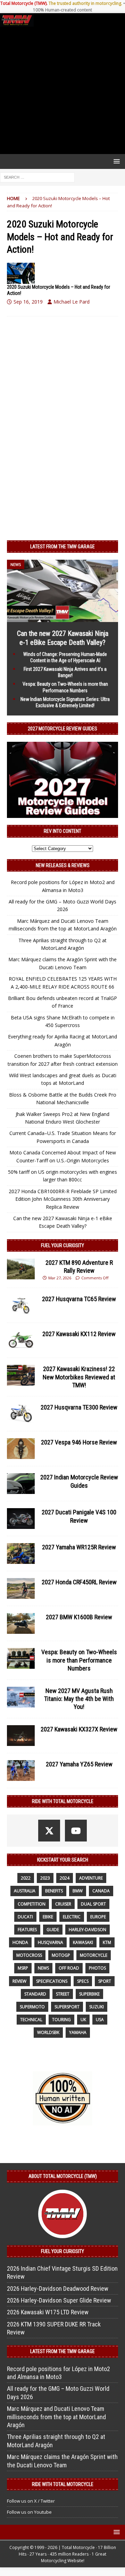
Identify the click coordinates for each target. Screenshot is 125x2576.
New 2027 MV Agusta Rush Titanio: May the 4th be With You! (79, 1699)
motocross (29, 1955)
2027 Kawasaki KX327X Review (79, 1729)
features (27, 1930)
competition (32, 1904)
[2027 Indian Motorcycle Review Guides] (21, 1484)
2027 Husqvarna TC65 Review (79, 1299)
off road (69, 1968)
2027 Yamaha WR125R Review (79, 1547)
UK (83, 2020)
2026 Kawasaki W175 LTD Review (48, 2312)
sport (105, 1981)
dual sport (93, 1904)
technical (31, 2020)
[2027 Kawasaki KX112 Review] (21, 1340)
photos (97, 1968)
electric (72, 1917)
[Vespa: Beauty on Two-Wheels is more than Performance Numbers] (21, 1658)
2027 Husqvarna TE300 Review (79, 1407)
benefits (54, 1891)
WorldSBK (48, 2032)
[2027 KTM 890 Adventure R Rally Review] (21, 1269)
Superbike (89, 1994)
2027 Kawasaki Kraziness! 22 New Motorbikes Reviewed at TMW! (79, 1377)
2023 (45, 1878)
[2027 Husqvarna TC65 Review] (21, 1305)
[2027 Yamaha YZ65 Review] (21, 1771)
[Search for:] (37, 177)
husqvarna (51, 1942)
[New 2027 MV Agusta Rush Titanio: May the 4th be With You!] (21, 1697)
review (19, 1981)
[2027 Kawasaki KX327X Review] (21, 1736)
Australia (25, 1891)
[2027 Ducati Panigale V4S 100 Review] (21, 1519)
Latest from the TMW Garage (62, 547)
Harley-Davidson (87, 1930)
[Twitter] (49, 1831)
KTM (107, 1942)
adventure (91, 1878)
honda (20, 1942)
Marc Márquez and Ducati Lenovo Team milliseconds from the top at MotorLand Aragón (56, 2417)
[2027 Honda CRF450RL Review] (21, 1588)
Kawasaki (83, 1942)
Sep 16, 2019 (28, 302)
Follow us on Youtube (29, 2512)
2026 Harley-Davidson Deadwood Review (58, 2289)
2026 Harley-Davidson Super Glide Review (59, 2300)
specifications (52, 1981)
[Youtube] (76, 1831)
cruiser (63, 1904)
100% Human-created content (62, 10)
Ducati (25, 1917)
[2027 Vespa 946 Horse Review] (21, 1449)
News (43, 1968)
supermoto (32, 2007)
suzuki (97, 2007)
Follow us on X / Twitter (31, 2501)
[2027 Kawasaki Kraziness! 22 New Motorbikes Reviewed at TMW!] (21, 1375)
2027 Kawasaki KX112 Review (79, 1334)
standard (35, 1994)
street (63, 1994)
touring (61, 2020)
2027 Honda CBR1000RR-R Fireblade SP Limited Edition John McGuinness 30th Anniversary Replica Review (63, 1199)
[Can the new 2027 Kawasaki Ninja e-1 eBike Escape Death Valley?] (62, 618)
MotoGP (61, 1955)
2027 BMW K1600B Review (79, 1617)
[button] (115, 161)
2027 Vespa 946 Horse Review (79, 1442)
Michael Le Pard (72, 302)
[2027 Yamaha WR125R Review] (21, 1553)
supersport (67, 2007)
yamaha (78, 2032)
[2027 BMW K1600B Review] (21, 1623)
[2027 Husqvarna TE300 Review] (21, 1414)
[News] (21, 273)
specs (83, 1981)
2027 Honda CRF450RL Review (79, 1582)
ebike (48, 1917)
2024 (65, 1878)
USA (100, 2020)
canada (101, 1891)
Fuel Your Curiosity (62, 1245)
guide (53, 1930)
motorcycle (94, 1955)
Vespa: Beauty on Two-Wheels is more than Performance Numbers (79, 1660)
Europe (98, 1917)
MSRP (23, 1968)
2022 (26, 1878)
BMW (78, 1891)
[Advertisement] (62, 90)
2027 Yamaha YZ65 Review (79, 1764)
